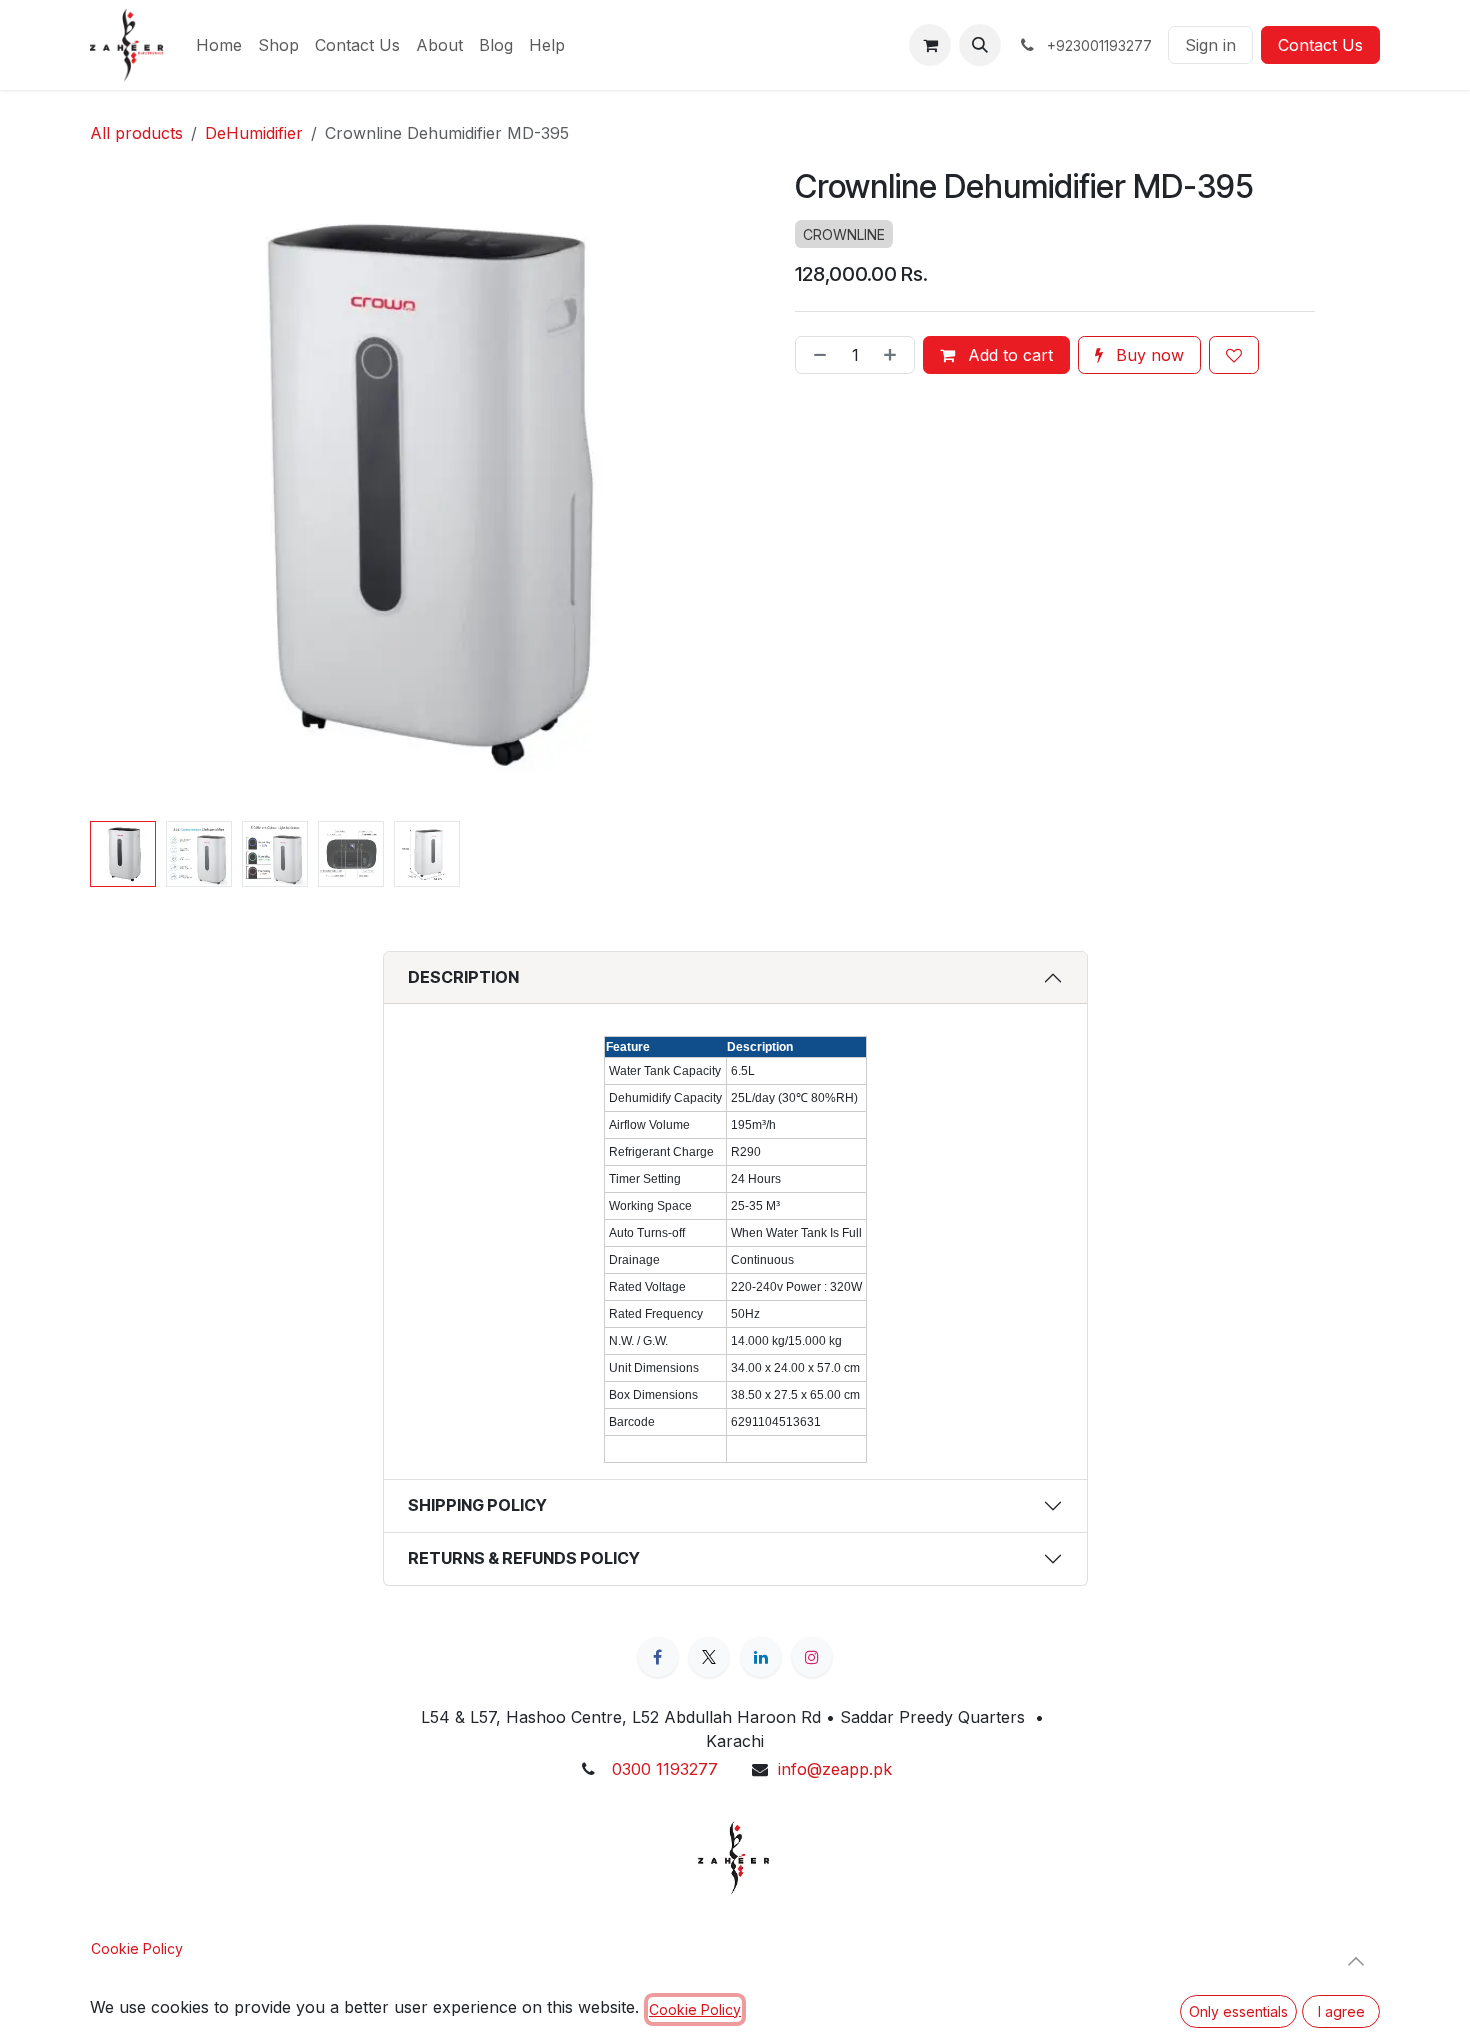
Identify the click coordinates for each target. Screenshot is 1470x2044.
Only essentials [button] (1238, 2011)
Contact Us (1320, 45)
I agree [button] (1341, 2011)
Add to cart (1008, 355)
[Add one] (894, 355)
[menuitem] (219, 45)
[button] (980, 45)
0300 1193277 (665, 1769)
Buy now (1147, 355)
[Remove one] (816, 355)
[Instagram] (812, 1657)
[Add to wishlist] (1234, 355)
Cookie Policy (137, 1948)
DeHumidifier (254, 133)
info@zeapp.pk (835, 1769)
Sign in (1210, 45)
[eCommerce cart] (930, 45)
